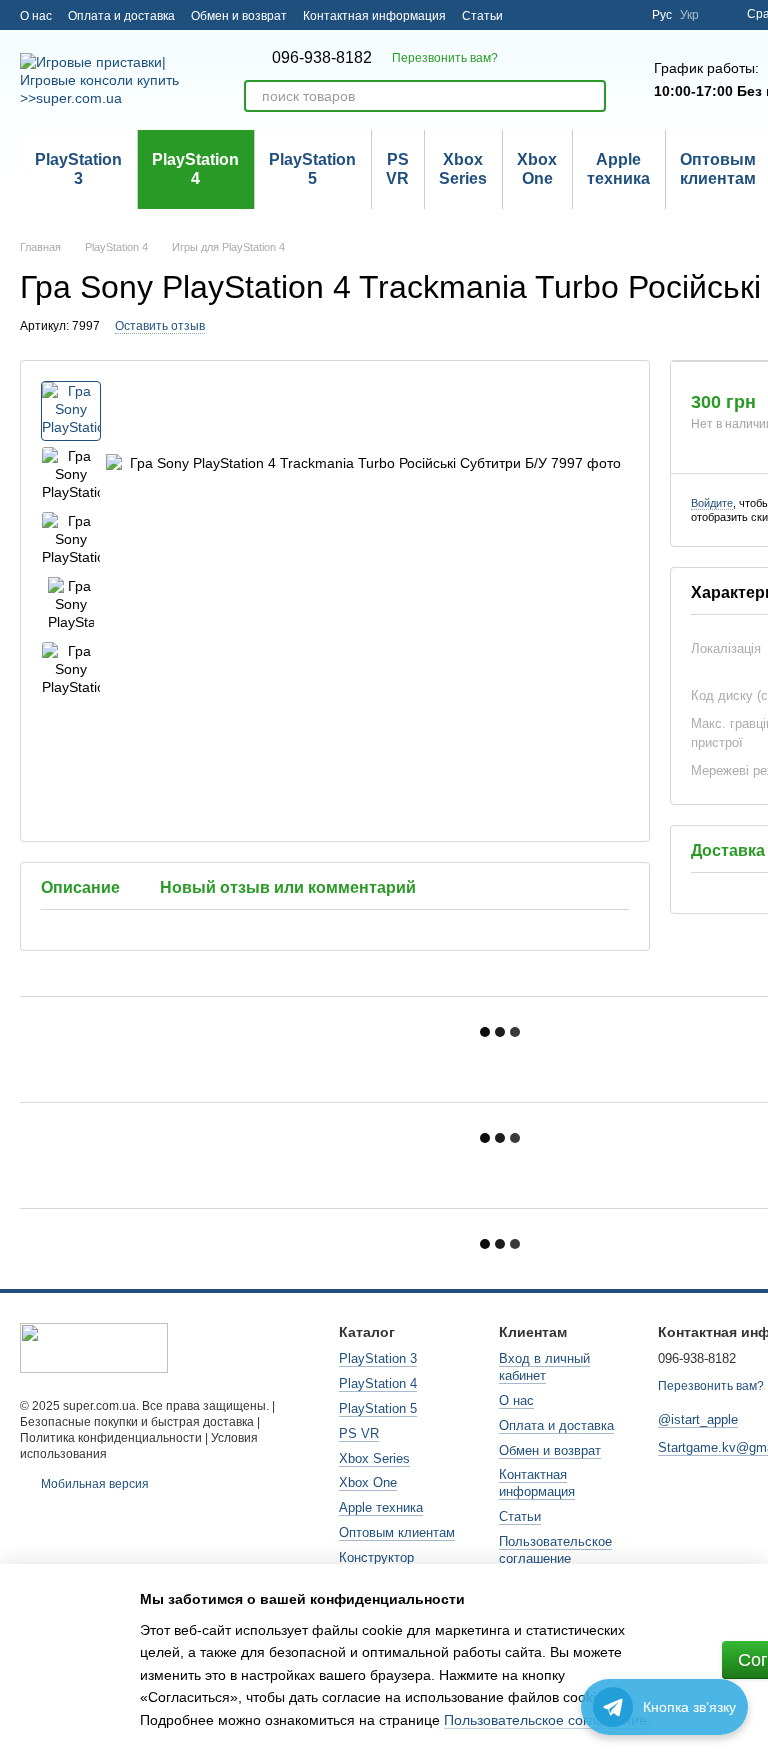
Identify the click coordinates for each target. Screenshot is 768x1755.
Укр (689, 15)
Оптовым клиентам (397, 1532)
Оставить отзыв (160, 326)
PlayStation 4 (195, 168)
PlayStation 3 (78, 168)
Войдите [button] (712, 503)
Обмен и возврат (239, 16)
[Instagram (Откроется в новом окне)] (624, 15)
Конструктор (376, 1557)
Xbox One (537, 168)
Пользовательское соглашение (555, 1550)
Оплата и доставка (121, 16)
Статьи (482, 16)
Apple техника (618, 168)
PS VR (397, 168)
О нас (36, 16)
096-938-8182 (322, 58)
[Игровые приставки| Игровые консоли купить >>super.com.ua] (94, 1347)
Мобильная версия (93, 1484)
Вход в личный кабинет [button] (544, 1367)
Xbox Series (463, 168)
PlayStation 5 (312, 168)
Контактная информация (374, 16)
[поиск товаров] (590, 96)
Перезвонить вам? (445, 58)
